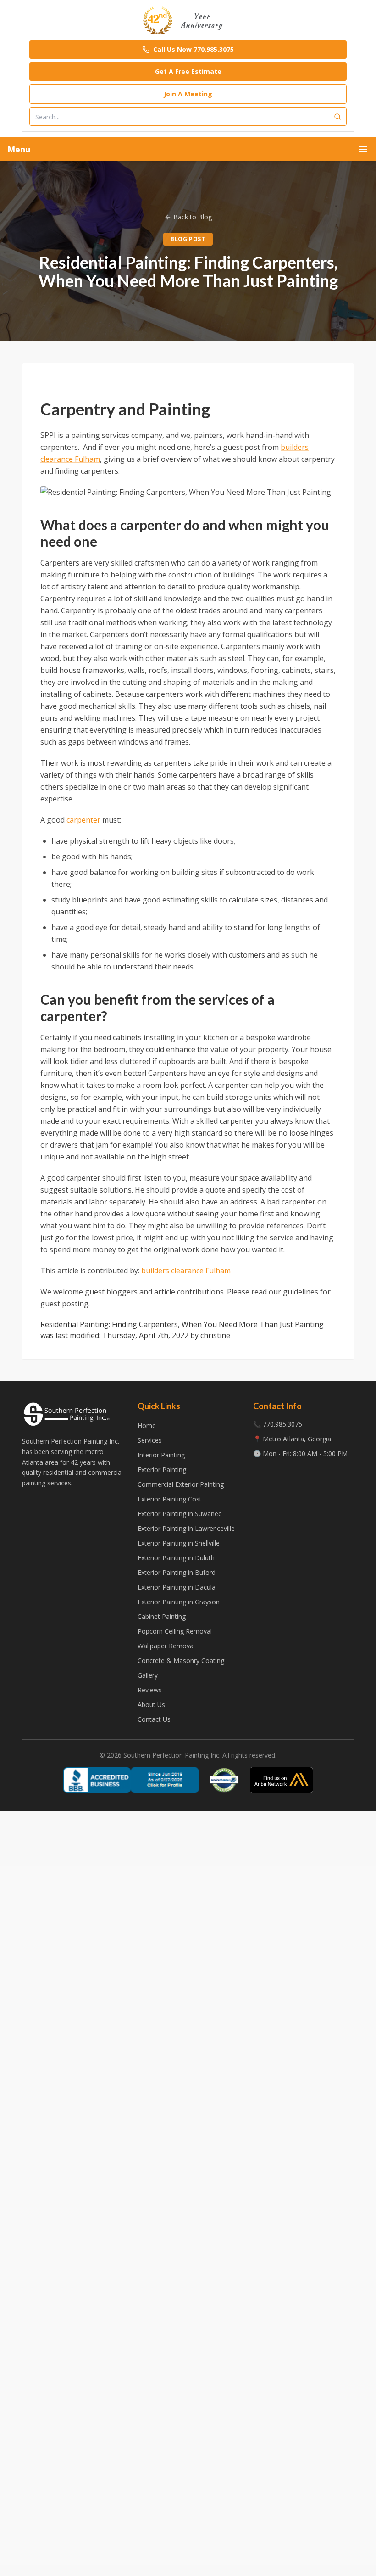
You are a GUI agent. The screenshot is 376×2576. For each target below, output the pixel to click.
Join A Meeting (188, 94)
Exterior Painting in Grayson (179, 1602)
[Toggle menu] (363, 149)
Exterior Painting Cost (170, 1499)
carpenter (83, 820)
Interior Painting (161, 1455)
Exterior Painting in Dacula (177, 1587)
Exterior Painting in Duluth (176, 1558)
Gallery (148, 1675)
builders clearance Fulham (186, 1271)
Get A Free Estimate (188, 71)
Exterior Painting (162, 1470)
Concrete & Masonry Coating (181, 1660)
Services (150, 1440)
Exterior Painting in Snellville (179, 1543)
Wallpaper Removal (166, 1646)
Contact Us (154, 1719)
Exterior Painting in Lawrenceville (186, 1528)
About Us (151, 1705)
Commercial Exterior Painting (181, 1484)
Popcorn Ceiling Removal (175, 1631)
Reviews (150, 1690)
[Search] (337, 117)
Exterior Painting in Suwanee (180, 1514)
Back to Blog (193, 217)
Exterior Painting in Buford (177, 1572)
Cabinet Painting (162, 1616)
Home (147, 1425)
